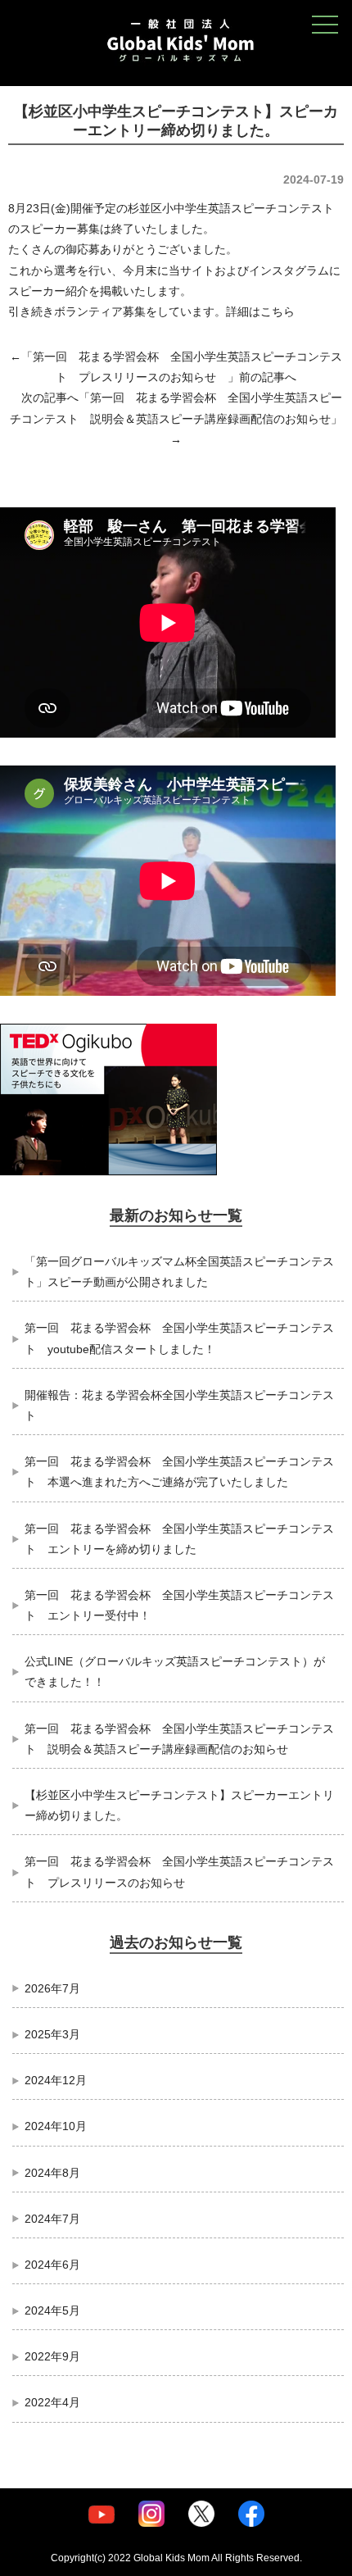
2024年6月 (52, 2265)
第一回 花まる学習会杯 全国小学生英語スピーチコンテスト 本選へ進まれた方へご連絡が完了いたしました (179, 1472)
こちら (278, 311)
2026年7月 (52, 1988)
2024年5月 (52, 2310)
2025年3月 (52, 2034)
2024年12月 (56, 2080)
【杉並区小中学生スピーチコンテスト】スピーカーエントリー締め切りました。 (179, 1805)
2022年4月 (52, 2402)
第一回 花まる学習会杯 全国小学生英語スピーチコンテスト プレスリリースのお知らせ (179, 1872)
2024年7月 (52, 2219)
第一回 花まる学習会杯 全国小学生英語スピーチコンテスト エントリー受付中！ (179, 1605)
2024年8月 (52, 2173)
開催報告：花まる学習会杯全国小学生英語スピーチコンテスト (179, 1405)
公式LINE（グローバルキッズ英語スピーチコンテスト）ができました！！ (175, 1672)
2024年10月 (56, 2126)
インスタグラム (289, 270)
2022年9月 (52, 2356)
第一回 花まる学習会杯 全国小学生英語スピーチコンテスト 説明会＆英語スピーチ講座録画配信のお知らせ (179, 1739)
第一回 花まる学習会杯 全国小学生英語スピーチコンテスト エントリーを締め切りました (179, 1539)
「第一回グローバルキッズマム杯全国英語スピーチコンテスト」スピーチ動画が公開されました (179, 1272)
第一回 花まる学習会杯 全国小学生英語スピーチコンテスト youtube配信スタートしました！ (179, 1338)
